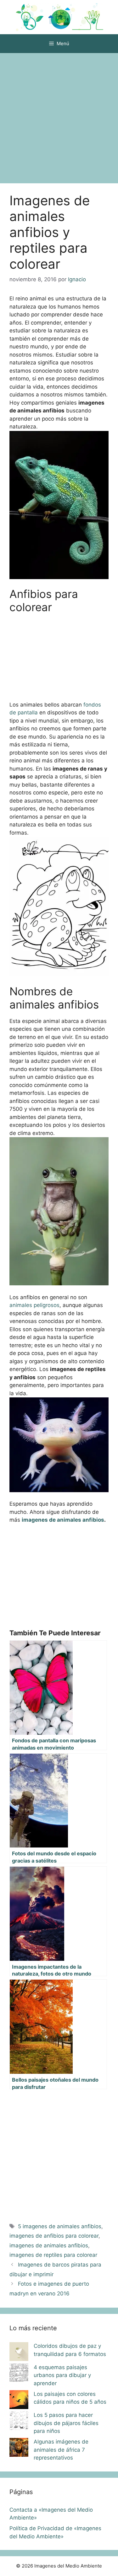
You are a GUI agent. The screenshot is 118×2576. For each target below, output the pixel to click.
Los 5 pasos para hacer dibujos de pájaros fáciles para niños (66, 2423)
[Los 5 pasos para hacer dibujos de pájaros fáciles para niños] (19, 2422)
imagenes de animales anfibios (63, 1520)
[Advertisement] (59, 115)
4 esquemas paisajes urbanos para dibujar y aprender (62, 2375)
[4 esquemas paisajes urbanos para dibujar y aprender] (19, 2374)
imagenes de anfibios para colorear (54, 2236)
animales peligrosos (34, 1305)
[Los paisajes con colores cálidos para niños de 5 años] (19, 2401)
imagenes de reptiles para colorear (53, 2255)
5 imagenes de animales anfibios (60, 2226)
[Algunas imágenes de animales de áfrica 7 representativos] (19, 2449)
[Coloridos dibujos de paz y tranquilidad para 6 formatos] (19, 2353)
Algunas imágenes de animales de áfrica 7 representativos (61, 2450)
